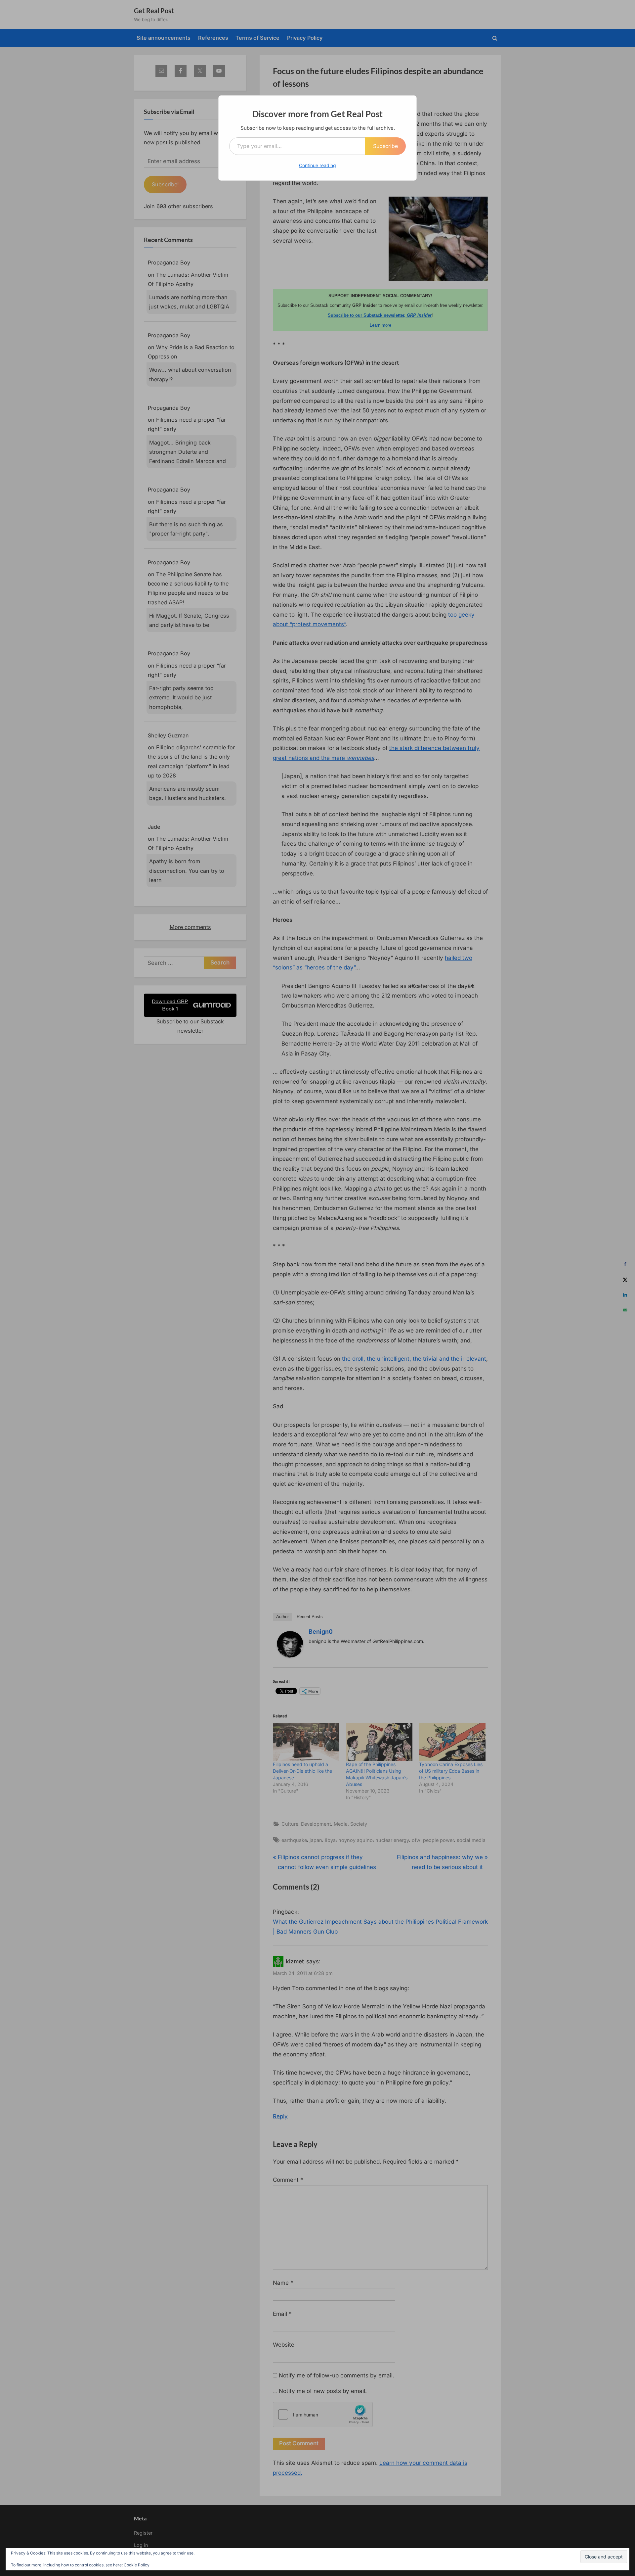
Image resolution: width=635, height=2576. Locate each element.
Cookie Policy (137, 2565)
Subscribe (385, 146)
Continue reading (317, 165)
